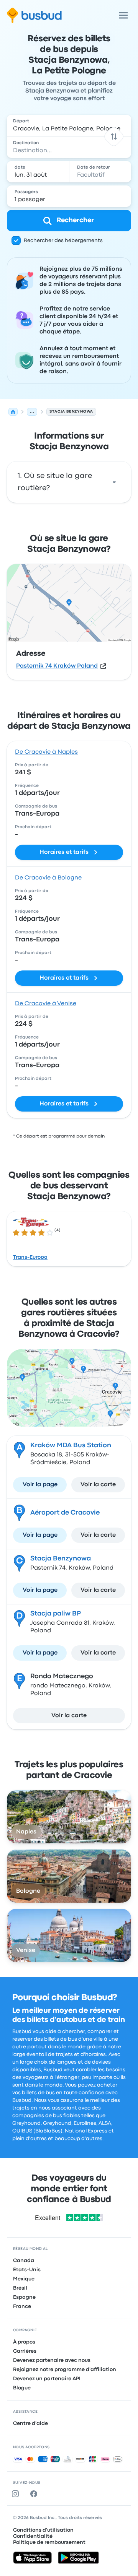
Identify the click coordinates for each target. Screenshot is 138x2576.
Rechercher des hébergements (63, 241)
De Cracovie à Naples (46, 752)
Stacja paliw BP (56, 1613)
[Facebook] (35, 2494)
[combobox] (69, 125)
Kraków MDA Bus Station (71, 1445)
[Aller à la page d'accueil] (34, 15)
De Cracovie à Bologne (48, 878)
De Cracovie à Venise (46, 1004)
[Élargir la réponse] (114, 482)
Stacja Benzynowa (61, 1558)
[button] (114, 136)
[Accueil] (13, 412)
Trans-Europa (30, 1257)
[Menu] (123, 15)
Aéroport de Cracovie (65, 1512)
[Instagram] (17, 2494)
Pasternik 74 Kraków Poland (57, 666)
